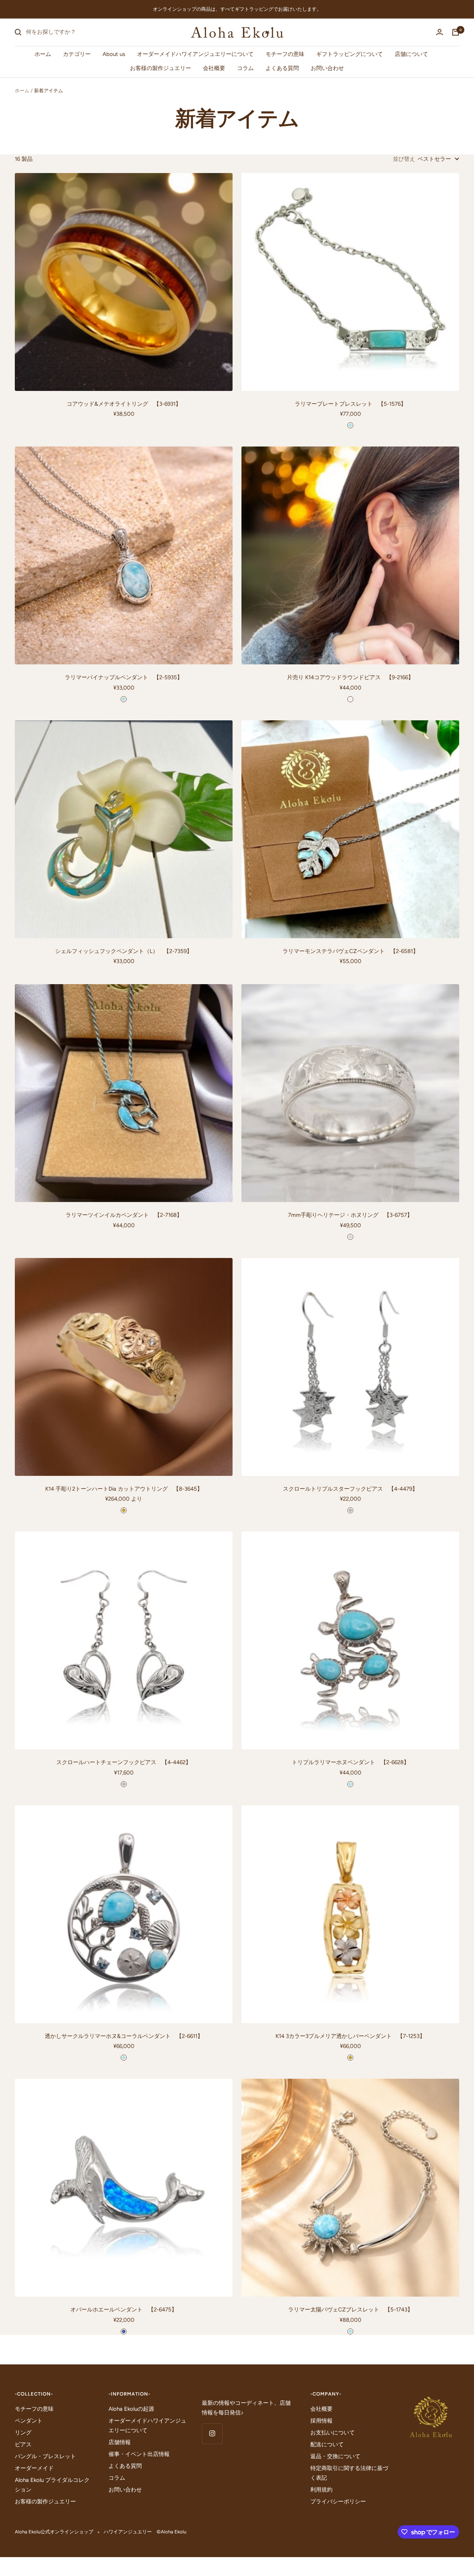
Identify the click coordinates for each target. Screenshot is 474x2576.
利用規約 (321, 2490)
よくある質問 (282, 68)
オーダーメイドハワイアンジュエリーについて (195, 54)
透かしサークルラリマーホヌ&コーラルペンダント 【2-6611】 (124, 2036)
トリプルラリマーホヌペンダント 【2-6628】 (351, 1762)
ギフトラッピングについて (350, 54)
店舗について (411, 54)
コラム (245, 68)
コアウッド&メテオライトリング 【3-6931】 (124, 404)
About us (114, 54)
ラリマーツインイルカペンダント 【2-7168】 (124, 1215)
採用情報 (321, 2421)
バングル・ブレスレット (45, 2456)
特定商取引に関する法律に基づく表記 (349, 2473)
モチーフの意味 (285, 54)
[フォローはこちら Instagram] (212, 2434)
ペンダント (29, 2421)
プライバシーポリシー (338, 2502)
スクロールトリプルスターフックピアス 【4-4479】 (350, 1489)
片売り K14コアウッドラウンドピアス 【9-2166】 (350, 677)
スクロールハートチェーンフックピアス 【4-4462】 (124, 1762)
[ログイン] (440, 32)
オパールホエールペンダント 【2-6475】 (124, 2310)
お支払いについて (333, 2433)
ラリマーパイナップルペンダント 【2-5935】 (124, 677)
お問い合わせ (327, 68)
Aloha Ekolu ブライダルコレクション (52, 2485)
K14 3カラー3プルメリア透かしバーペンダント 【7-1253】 (350, 2036)
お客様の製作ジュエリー (161, 68)
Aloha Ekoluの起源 (131, 2409)
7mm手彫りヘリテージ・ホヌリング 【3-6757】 (350, 1215)
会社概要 (214, 68)
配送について (327, 2444)
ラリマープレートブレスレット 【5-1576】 (351, 404)
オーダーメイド (34, 2468)
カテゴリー (77, 54)
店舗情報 (120, 2442)
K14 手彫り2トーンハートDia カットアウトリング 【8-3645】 (124, 1489)
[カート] (455, 32)
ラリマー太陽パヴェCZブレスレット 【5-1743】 (351, 2310)
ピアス (23, 2444)
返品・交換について (335, 2456)
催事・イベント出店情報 (139, 2454)
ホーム (43, 54)
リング (23, 2433)
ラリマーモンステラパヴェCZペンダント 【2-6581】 (351, 951)
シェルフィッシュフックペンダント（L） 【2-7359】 (124, 951)
